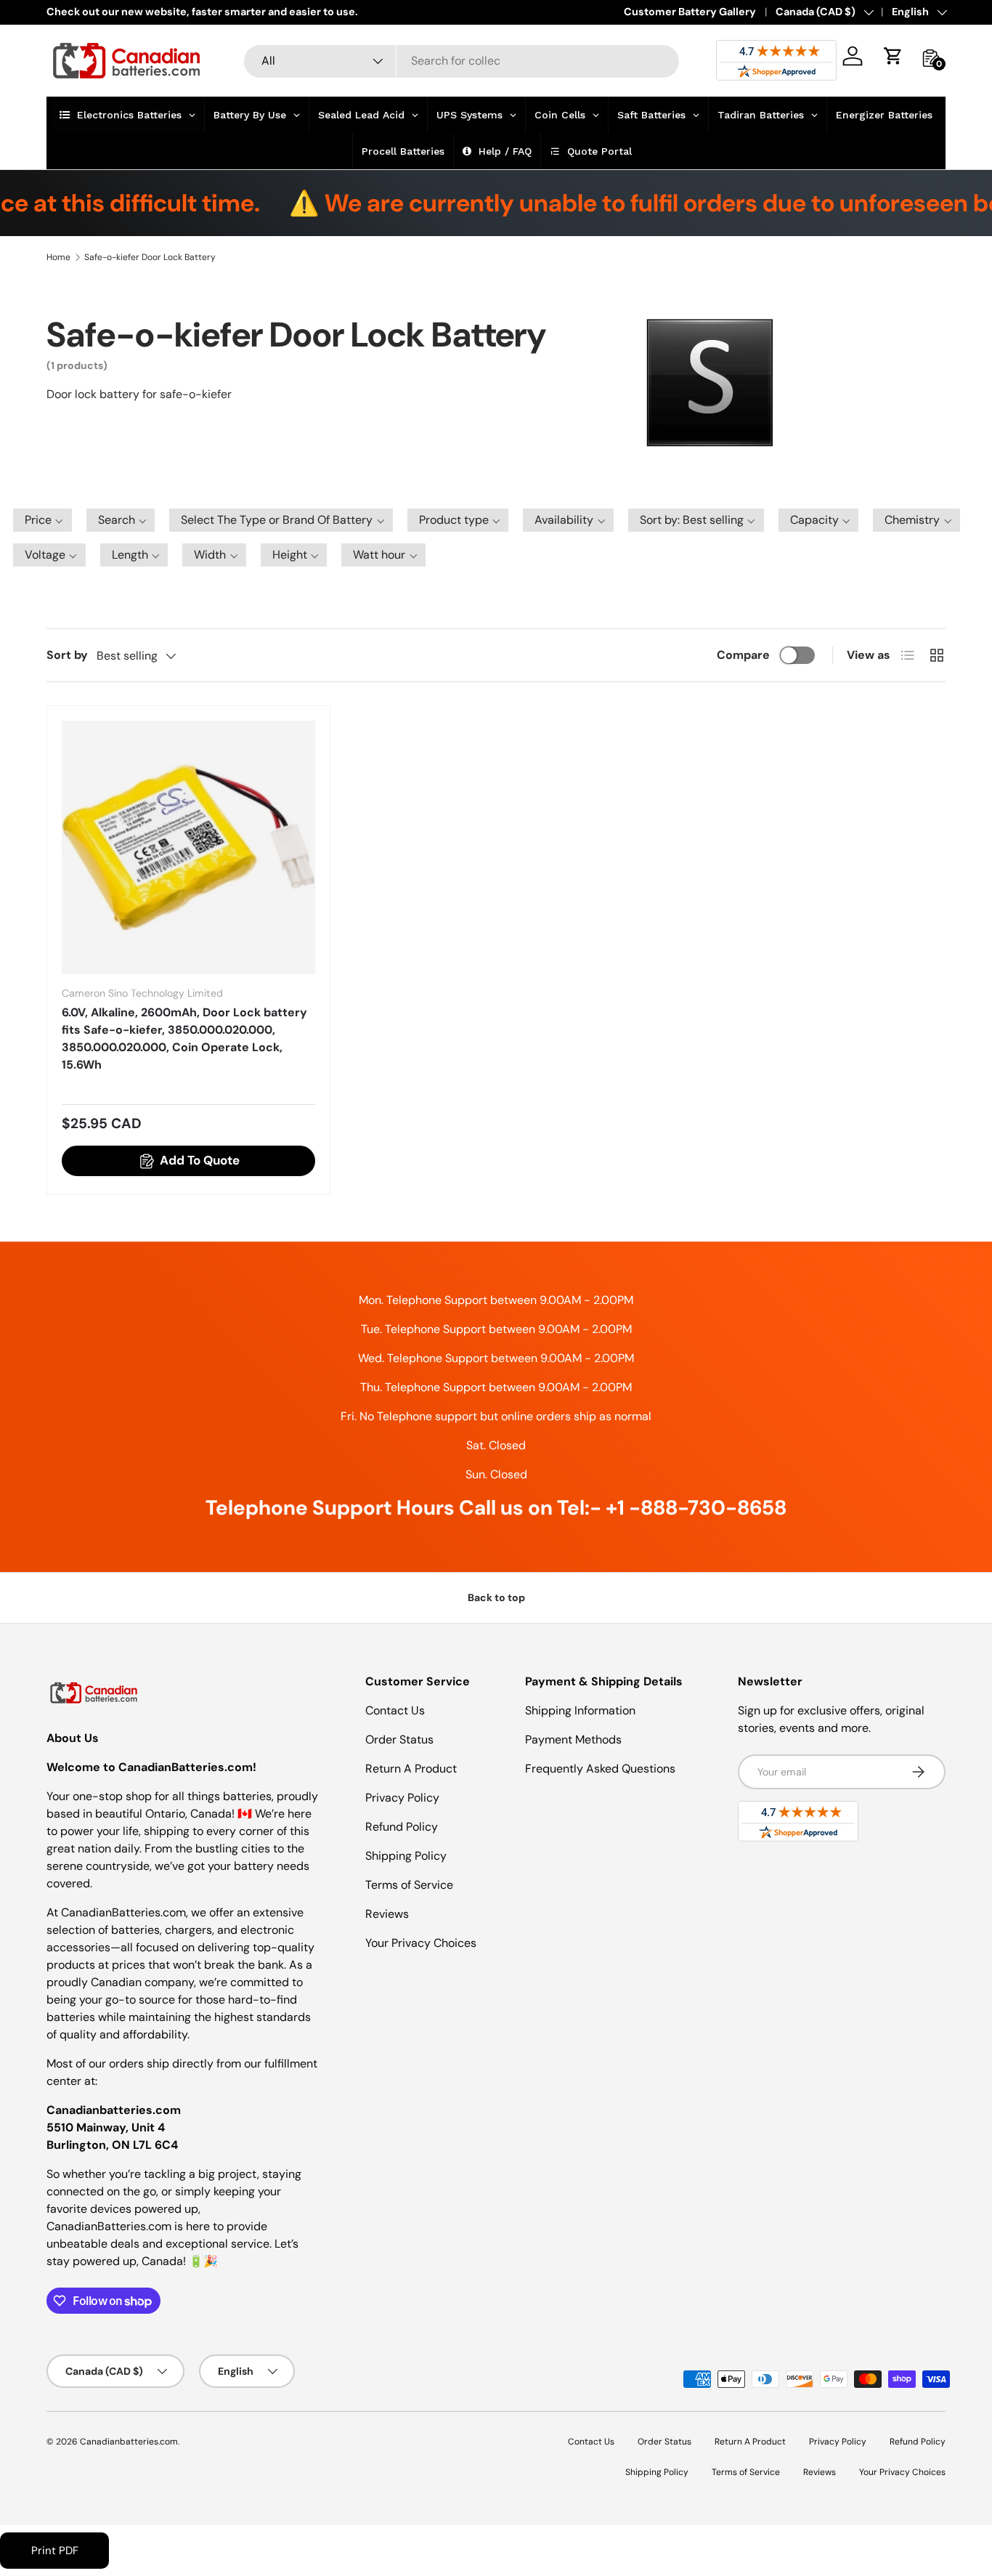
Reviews (387, 1914)
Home (58, 257)
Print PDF (55, 2551)
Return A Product (411, 1769)
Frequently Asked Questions (600, 1769)
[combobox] (462, 61)
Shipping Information (580, 1710)
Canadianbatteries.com (129, 2442)
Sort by (67, 655)
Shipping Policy (406, 1856)
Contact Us (395, 1710)
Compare (743, 655)
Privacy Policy (402, 1798)
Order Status (399, 1739)
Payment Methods (573, 1739)
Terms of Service (409, 1885)
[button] (893, 56)
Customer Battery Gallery (690, 12)
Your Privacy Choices (421, 1943)
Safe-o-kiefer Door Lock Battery (150, 257)
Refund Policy (402, 1827)
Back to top (496, 1597)
